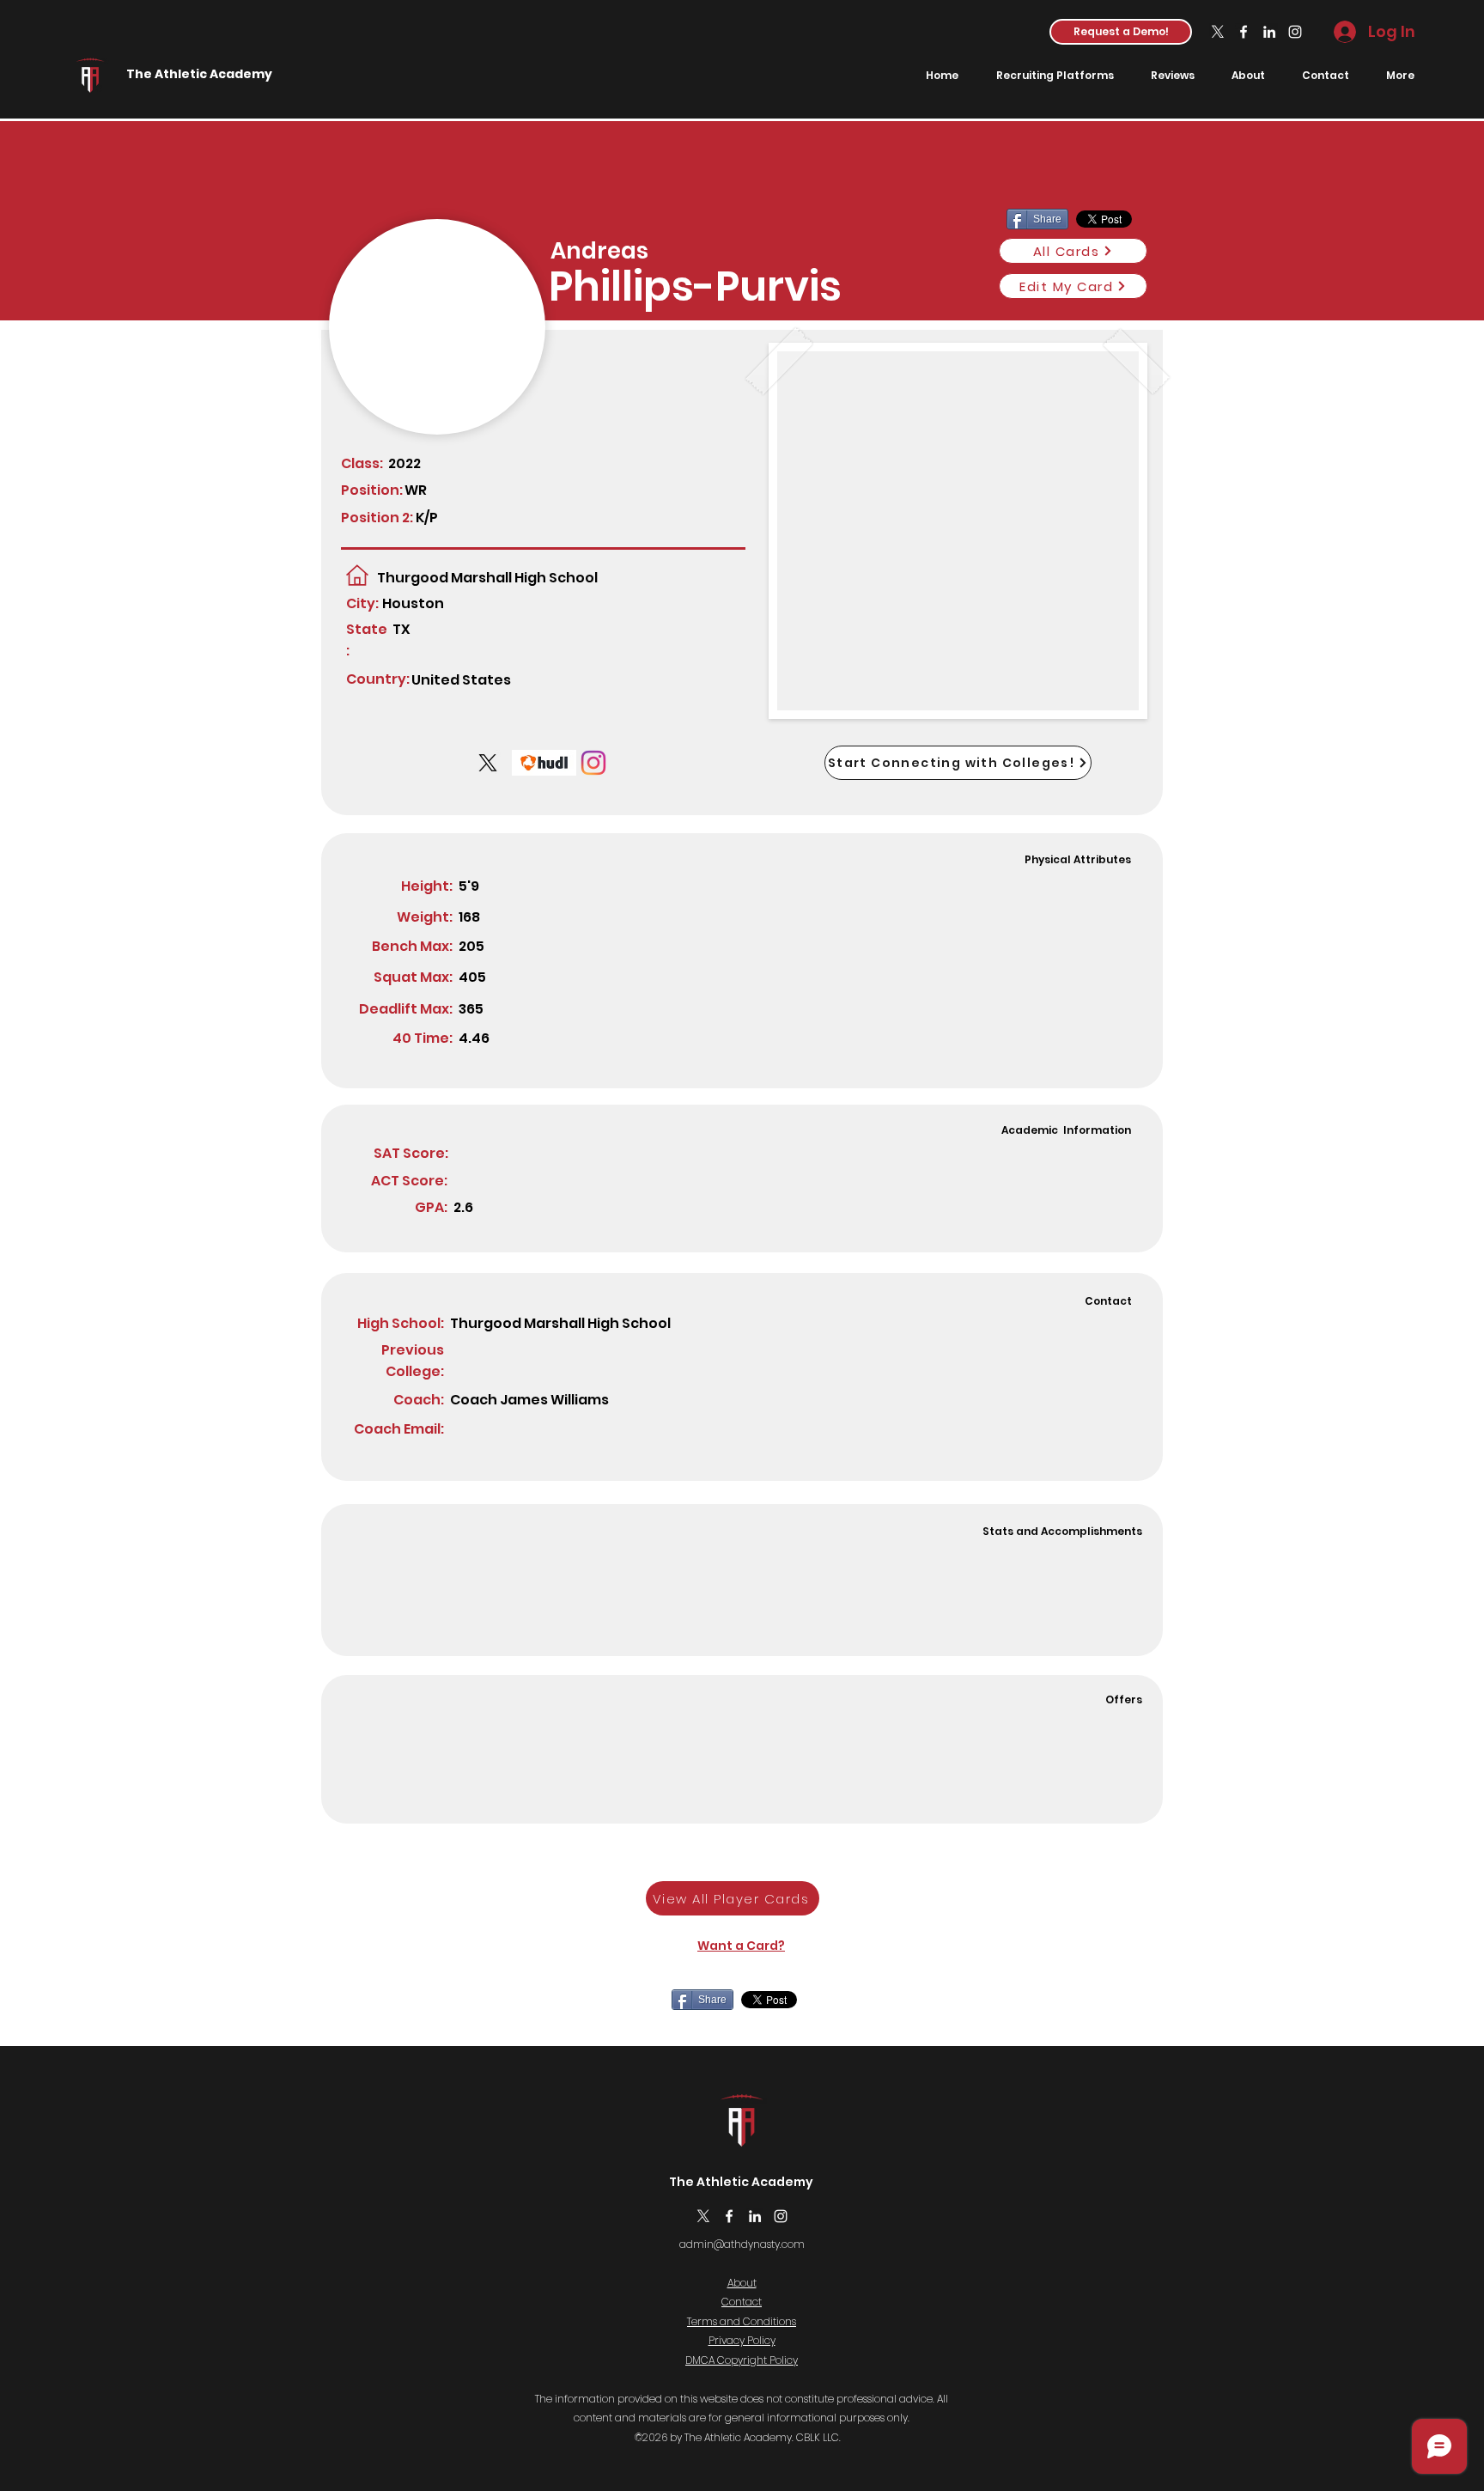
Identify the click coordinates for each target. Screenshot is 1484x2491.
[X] (1218, 32)
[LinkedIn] (1269, 32)
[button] (1121, 32)
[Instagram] (1295, 32)
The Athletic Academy (199, 74)
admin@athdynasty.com (742, 2244)
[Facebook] (1244, 32)
